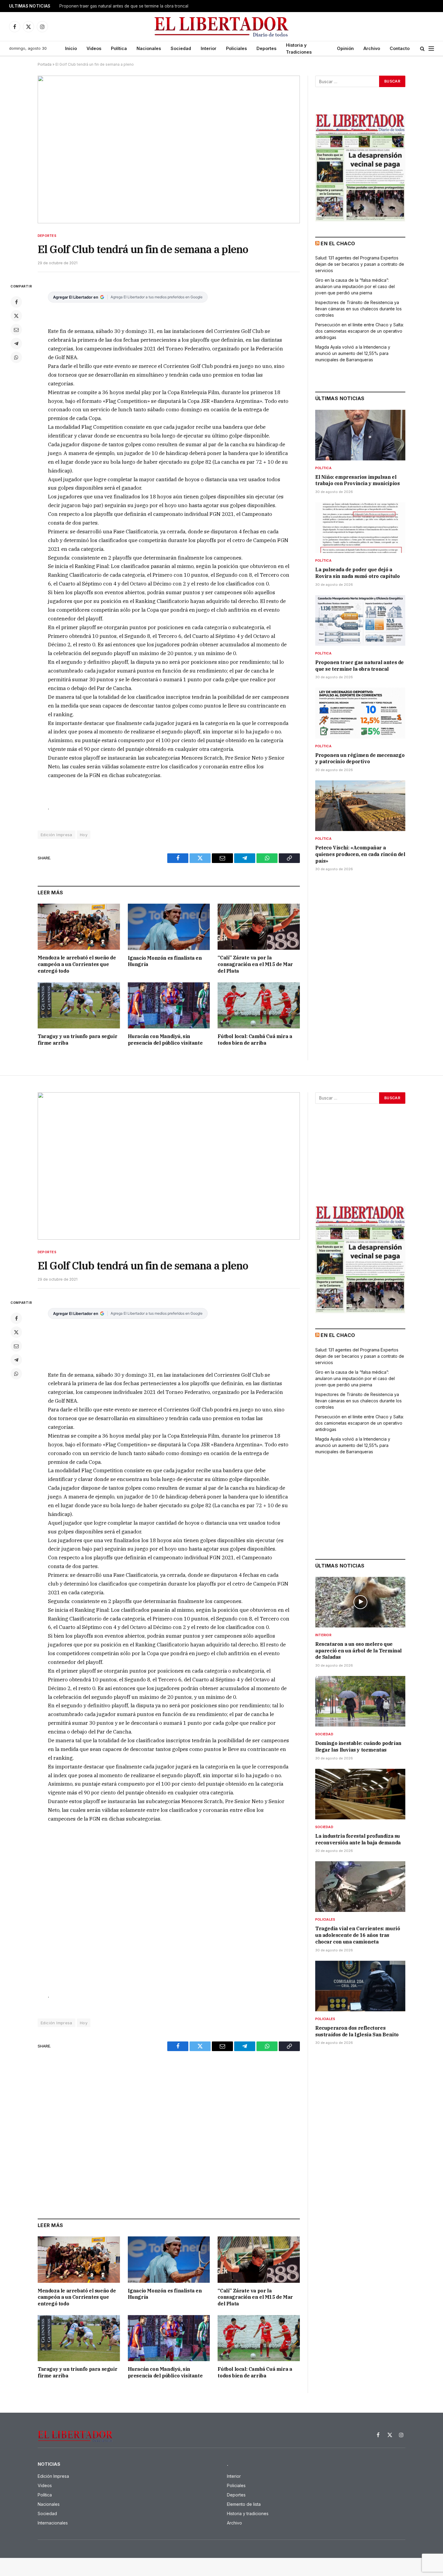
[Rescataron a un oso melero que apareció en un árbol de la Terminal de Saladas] (360, 1602)
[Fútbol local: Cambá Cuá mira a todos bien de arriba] (259, 1005)
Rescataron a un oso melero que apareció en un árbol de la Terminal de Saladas (358, 1651)
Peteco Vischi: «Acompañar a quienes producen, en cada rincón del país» (360, 854)
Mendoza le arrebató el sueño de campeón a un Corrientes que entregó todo (77, 964)
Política (119, 48)
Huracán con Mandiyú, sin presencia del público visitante (165, 1040)
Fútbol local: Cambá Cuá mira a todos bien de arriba (255, 1040)
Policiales (236, 48)
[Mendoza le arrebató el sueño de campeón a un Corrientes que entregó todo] (79, 927)
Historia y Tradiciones (299, 49)
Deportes (266, 48)
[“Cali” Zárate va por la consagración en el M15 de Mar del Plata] (259, 927)
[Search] (422, 49)
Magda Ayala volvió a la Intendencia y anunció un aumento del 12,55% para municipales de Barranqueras (353, 353)
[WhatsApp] (16, 357)
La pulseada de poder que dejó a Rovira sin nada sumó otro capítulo (357, 573)
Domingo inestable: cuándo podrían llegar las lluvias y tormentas (358, 1746)
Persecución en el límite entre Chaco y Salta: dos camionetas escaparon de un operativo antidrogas (360, 331)
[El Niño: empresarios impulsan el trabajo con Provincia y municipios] (360, 435)
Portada (45, 64)
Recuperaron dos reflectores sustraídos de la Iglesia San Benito (357, 2031)
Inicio (71, 48)
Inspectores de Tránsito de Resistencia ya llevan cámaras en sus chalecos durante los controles (358, 309)
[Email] (16, 330)
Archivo (372, 48)
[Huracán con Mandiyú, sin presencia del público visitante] (169, 1005)
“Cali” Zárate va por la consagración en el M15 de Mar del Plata (255, 964)
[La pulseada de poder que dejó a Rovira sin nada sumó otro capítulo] (360, 528)
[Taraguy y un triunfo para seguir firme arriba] (79, 1005)
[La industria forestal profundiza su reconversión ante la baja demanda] (360, 1794)
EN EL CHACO (338, 243)
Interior (209, 48)
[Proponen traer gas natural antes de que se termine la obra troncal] (360, 620)
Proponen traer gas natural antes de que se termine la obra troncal (360, 666)
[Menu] (431, 49)
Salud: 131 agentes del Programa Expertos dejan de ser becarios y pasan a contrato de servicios (360, 264)
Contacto (400, 48)
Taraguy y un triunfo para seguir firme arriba (77, 1040)
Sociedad (181, 48)
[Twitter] (16, 316)
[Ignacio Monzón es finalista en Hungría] (169, 927)
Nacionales (149, 48)
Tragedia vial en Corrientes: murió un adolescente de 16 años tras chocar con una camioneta (358, 1935)
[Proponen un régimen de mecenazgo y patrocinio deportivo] (360, 713)
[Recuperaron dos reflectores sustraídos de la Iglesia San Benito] (360, 1986)
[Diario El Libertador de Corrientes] (222, 27)
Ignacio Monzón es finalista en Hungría (165, 961)
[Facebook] (16, 302)
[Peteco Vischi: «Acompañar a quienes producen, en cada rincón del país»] (360, 806)
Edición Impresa (57, 835)
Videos (94, 48)
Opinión (345, 48)
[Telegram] (16, 344)
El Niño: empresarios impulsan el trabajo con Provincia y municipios (357, 480)
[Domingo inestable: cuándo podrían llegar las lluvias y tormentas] (360, 1701)
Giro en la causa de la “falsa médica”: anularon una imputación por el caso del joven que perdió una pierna (355, 286)
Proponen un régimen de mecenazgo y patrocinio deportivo (118, 6)
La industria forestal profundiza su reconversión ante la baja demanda (358, 1839)
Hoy (84, 835)
